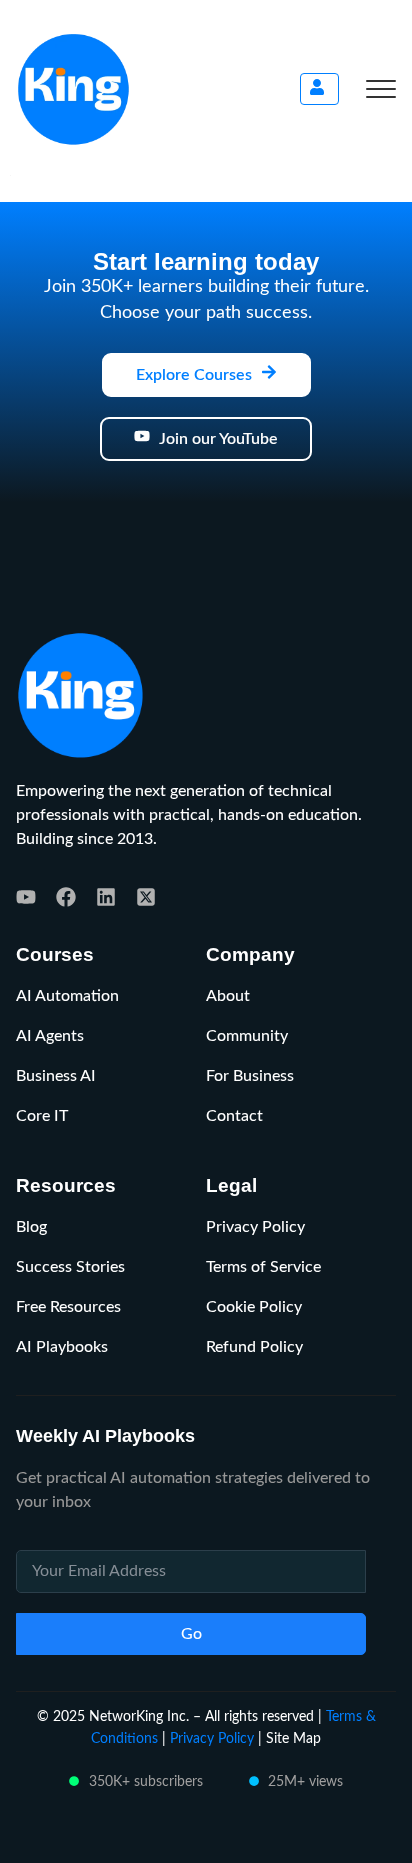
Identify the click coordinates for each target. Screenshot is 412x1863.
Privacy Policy (255, 1227)
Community (247, 1036)
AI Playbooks (62, 1347)
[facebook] (66, 897)
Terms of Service (263, 1267)
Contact (234, 1116)
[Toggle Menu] (381, 89)
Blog (31, 1227)
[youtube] (26, 897)
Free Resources (68, 1307)
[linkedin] (106, 897)
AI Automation (67, 996)
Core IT (42, 1116)
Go (191, 1634)
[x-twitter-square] (146, 897)
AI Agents (50, 1036)
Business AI (56, 1076)
